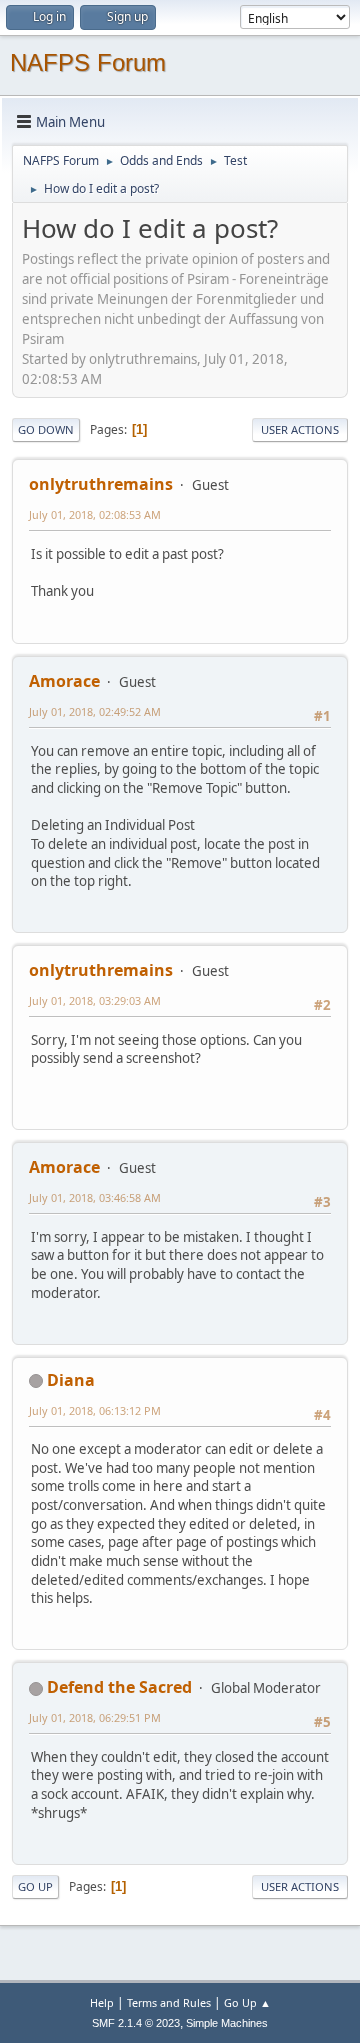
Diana (71, 1380)
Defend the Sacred (119, 1687)
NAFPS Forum (88, 62)
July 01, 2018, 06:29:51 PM (95, 1717)
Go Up (35, 1886)
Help (102, 2002)
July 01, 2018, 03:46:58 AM (95, 1197)
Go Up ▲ (247, 2002)
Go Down (46, 429)
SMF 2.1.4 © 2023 (136, 2023)
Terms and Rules (169, 2002)
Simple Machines (227, 2023)
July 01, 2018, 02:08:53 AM (95, 514)
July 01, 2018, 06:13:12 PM (95, 1410)
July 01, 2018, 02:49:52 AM (95, 711)
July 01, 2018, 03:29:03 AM (95, 1000)
